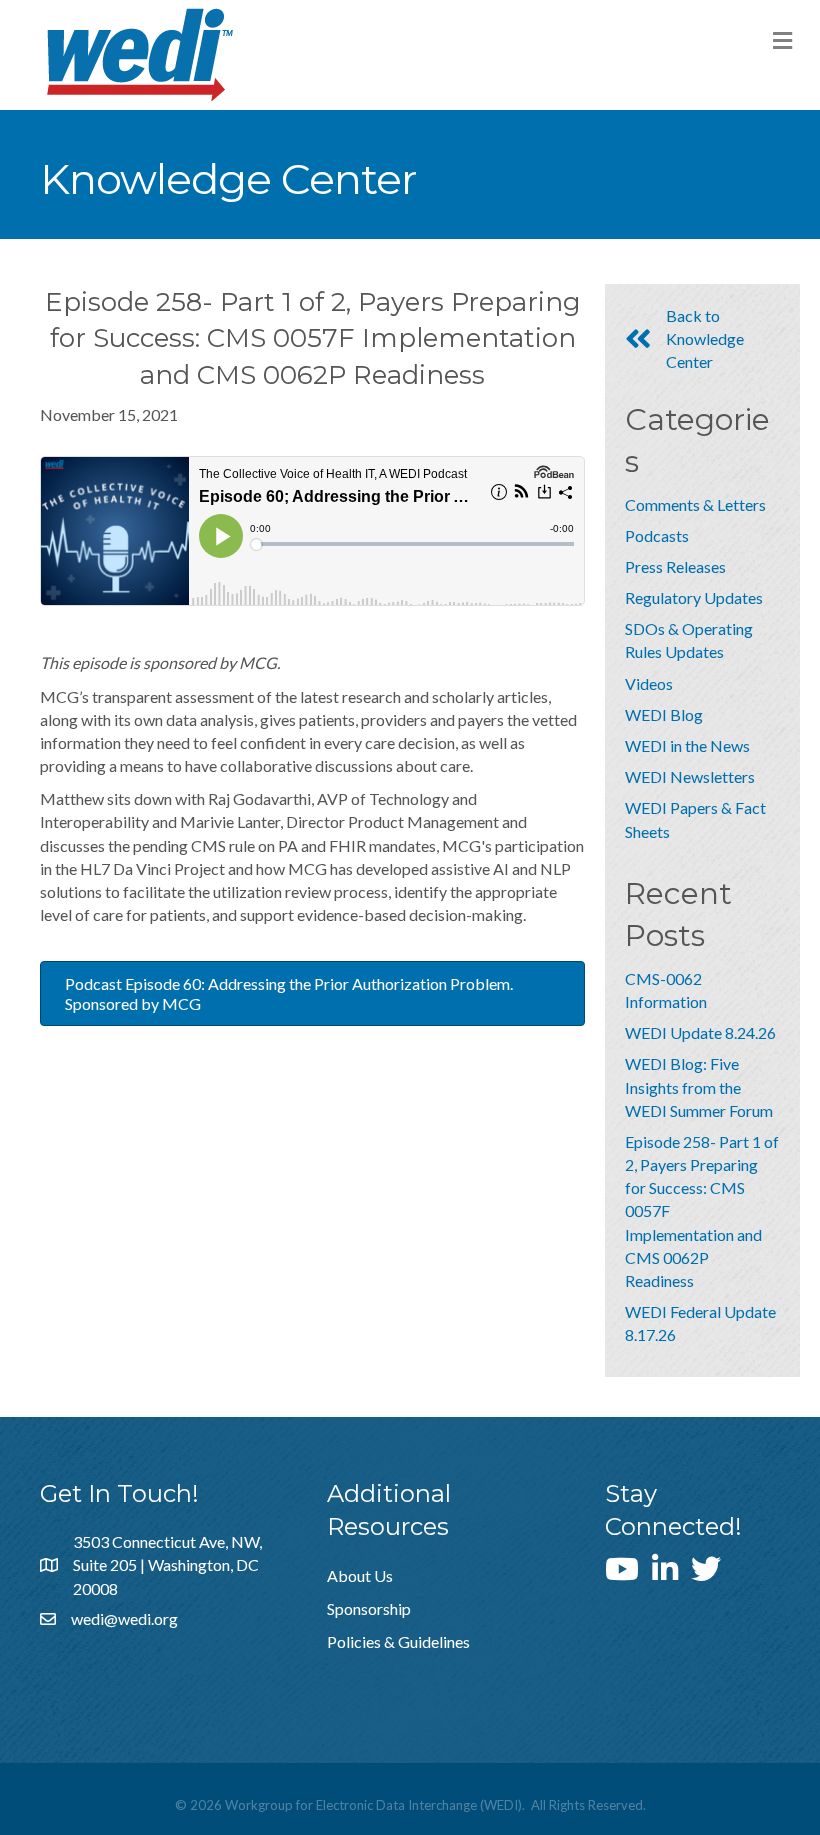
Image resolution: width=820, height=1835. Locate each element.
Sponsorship (369, 1608)
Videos (649, 683)
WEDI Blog (664, 714)
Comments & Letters (695, 504)
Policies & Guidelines (398, 1641)
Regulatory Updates (694, 597)
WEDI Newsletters (690, 776)
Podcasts (657, 535)
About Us (360, 1575)
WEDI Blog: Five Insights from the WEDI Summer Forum (699, 1086)
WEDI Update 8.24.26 (700, 1032)
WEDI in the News (687, 745)
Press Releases (675, 566)
